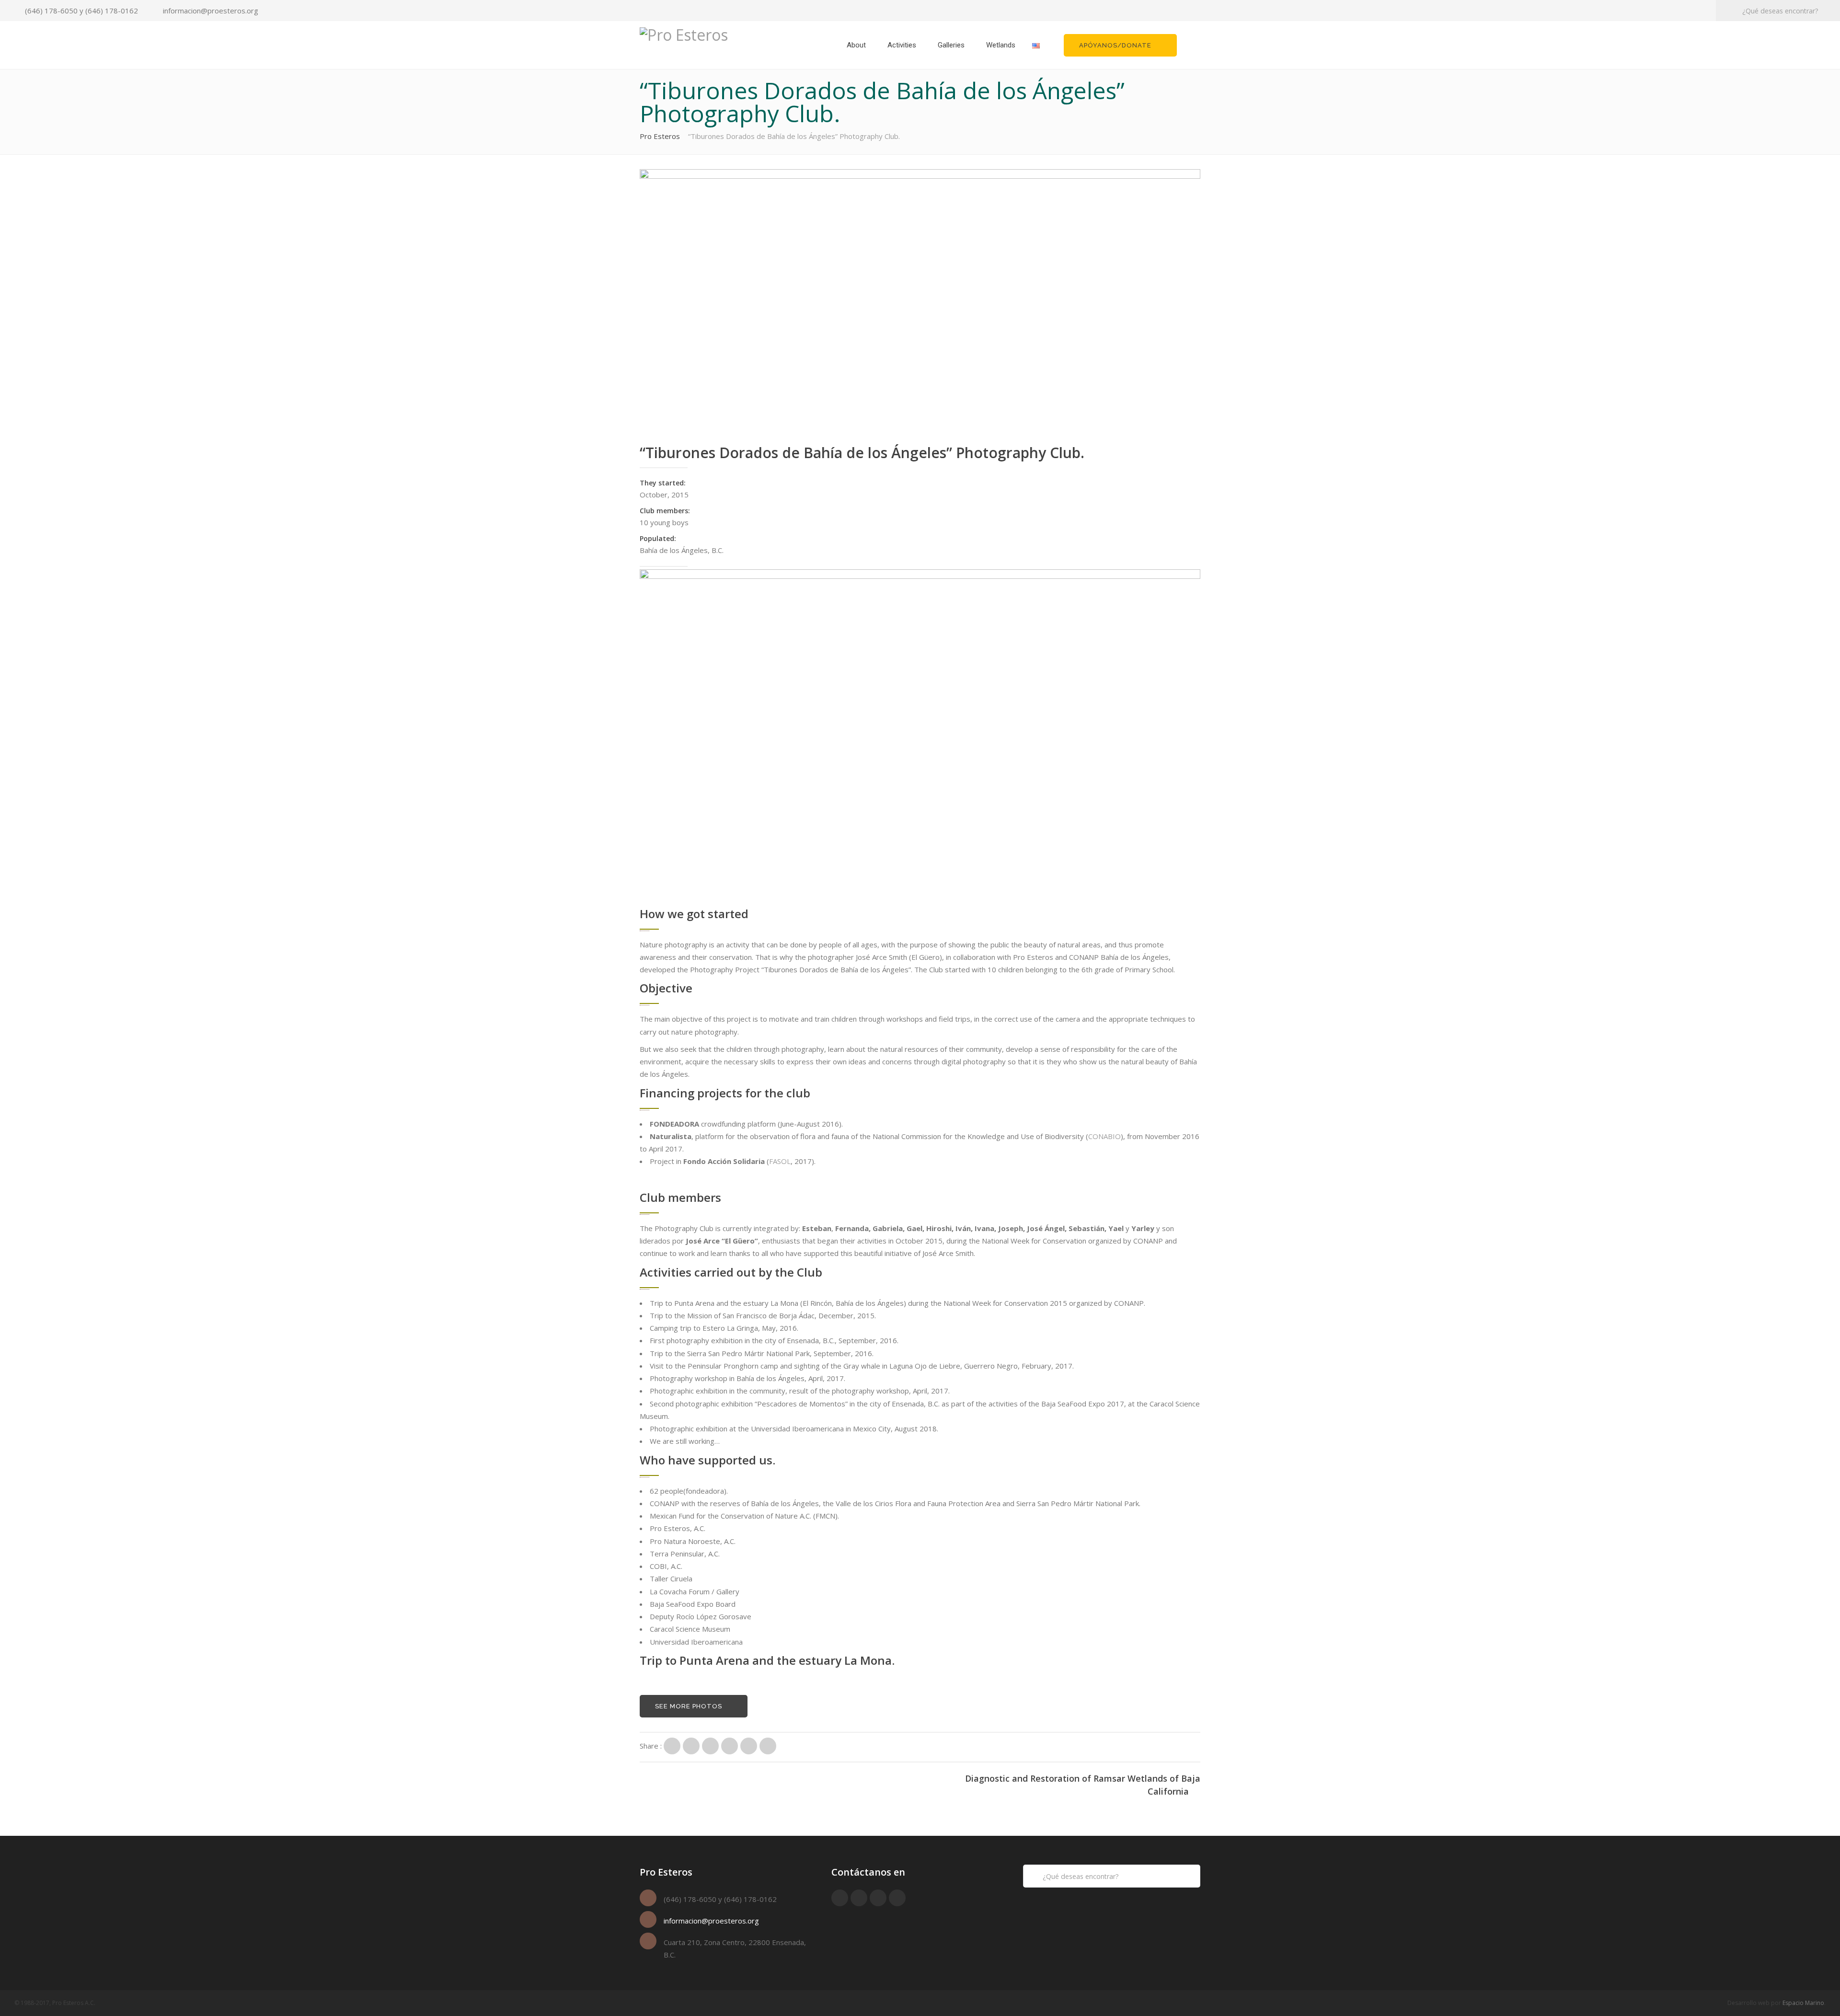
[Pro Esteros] (684, 34)
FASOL (780, 1161)
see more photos (689, 1706)
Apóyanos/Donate (1115, 45)
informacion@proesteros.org (211, 11)
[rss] (878, 1898)
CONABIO (1104, 1136)
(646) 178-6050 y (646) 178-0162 (81, 11)
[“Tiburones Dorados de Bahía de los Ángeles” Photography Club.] (672, 1746)
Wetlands (1001, 45)
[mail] (897, 1898)
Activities (902, 45)
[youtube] (859, 1898)
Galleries (951, 45)
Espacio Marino (1803, 2003)
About (856, 45)
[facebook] (840, 1898)
